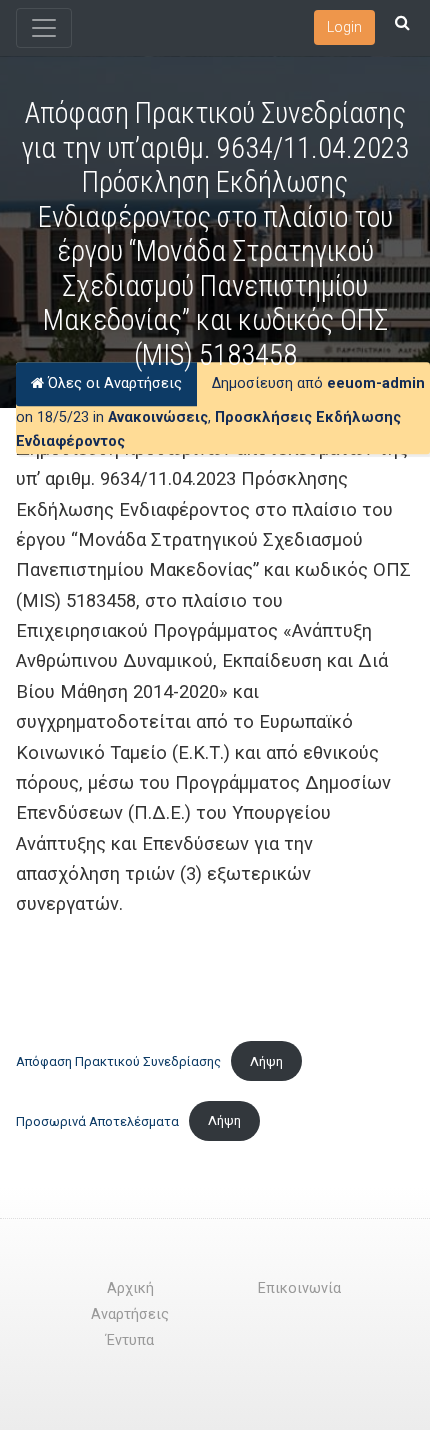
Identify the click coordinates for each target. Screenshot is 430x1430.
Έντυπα (130, 1340)
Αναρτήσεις (130, 1314)
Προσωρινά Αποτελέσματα (97, 1120)
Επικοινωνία (299, 1288)
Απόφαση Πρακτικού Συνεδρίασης (118, 1061)
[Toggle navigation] (44, 28)
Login (344, 27)
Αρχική (130, 1288)
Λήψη (266, 1061)
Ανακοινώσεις (158, 417)
